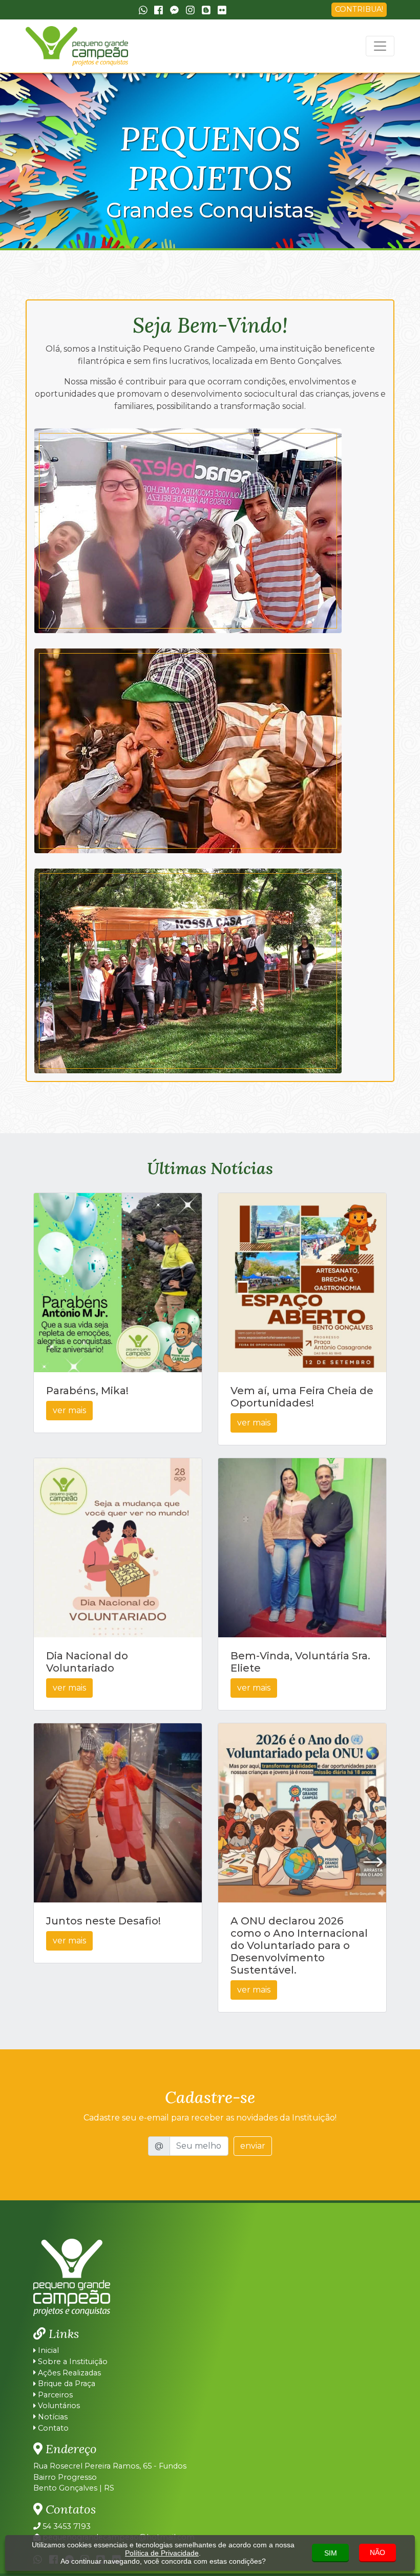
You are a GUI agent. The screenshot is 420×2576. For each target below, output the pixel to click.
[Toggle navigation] (380, 46)
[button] (31, 161)
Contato (52, 2428)
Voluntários (58, 2406)
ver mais (69, 1410)
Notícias (52, 2417)
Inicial (47, 2350)
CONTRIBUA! (359, 9)
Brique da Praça (66, 2384)
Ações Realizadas (68, 2373)
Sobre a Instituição (72, 2362)
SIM (331, 2553)
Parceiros (54, 2395)
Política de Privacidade (162, 2553)
